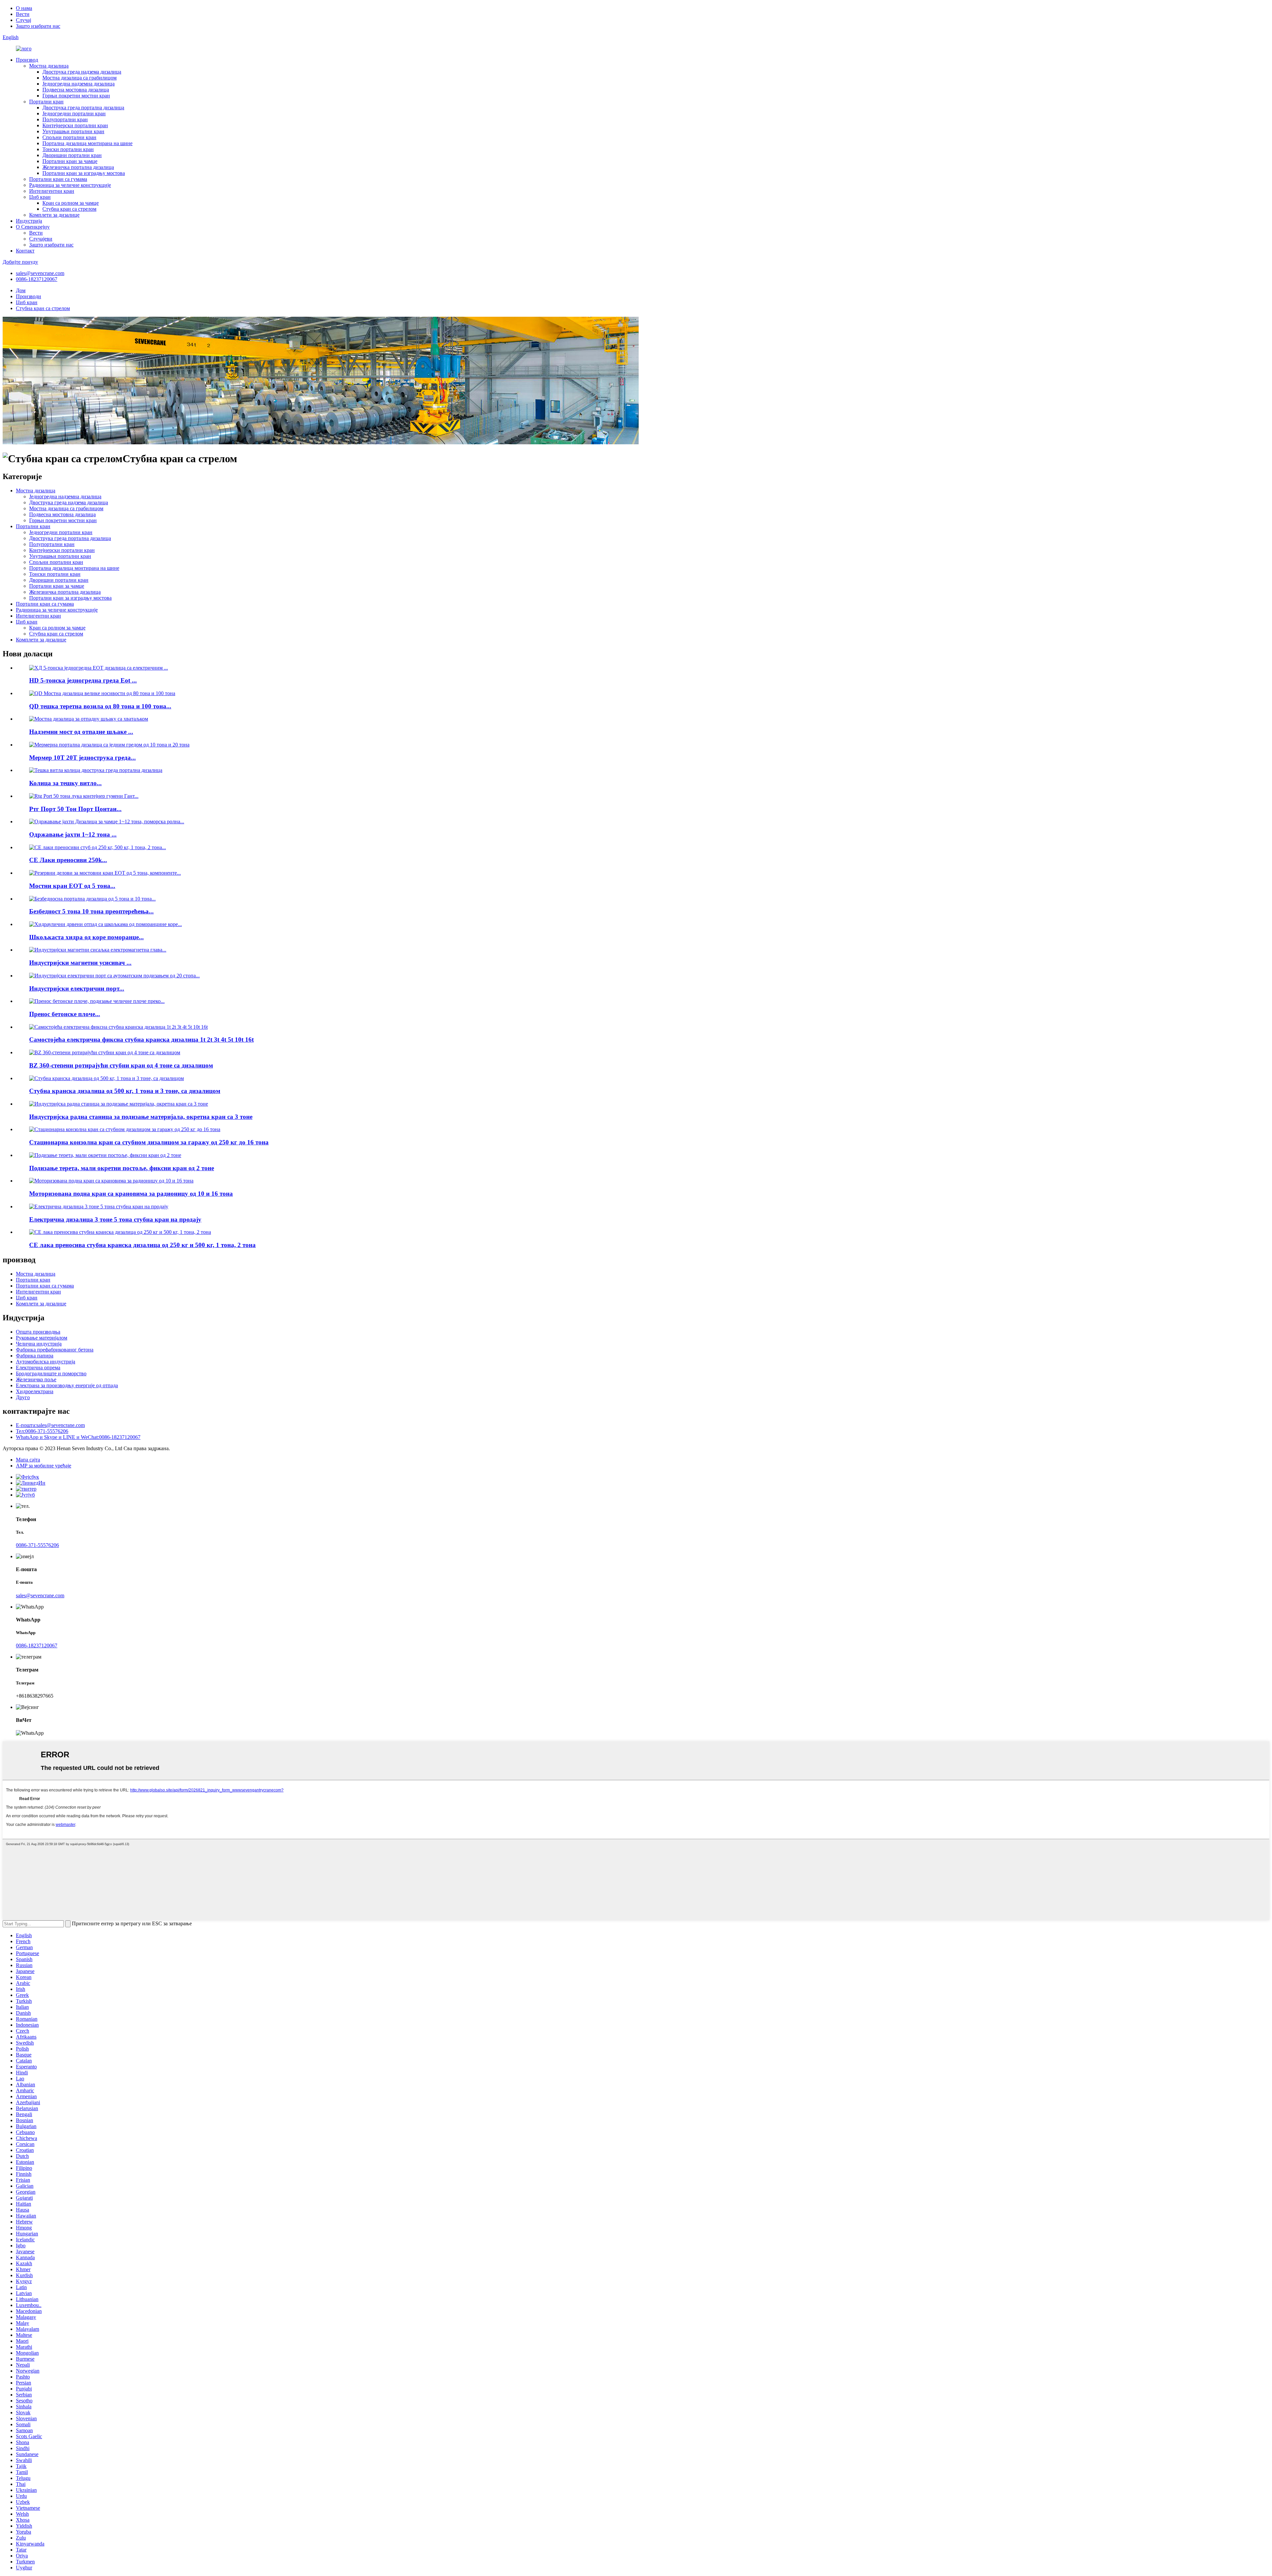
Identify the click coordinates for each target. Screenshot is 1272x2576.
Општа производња (38, 1332)
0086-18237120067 (37, 279)
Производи (28, 296)
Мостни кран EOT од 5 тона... (72, 886)
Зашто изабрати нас (38, 26)
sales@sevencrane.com (40, 273)
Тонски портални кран (68, 149)
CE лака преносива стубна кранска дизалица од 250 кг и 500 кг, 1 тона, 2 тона (142, 1245)
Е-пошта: (50, 1425)
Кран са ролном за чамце (71, 203)
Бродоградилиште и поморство (51, 1373)
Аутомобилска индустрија (46, 1362)
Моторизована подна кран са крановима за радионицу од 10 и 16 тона (131, 1194)
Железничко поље (36, 1379)
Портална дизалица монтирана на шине (87, 143)
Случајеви (41, 239)
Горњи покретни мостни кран (76, 96)
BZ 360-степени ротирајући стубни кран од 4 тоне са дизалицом (121, 1065)
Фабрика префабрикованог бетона (55, 1350)
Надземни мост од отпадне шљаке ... (81, 732)
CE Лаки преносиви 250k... (68, 860)
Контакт (25, 251)
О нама (24, 8)
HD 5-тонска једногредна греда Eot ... (83, 680)
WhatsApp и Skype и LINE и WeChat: (78, 1437)
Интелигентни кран (52, 191)
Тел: (42, 1431)
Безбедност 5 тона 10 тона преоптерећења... (91, 911)
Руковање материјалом (42, 1338)
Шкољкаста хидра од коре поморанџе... (86, 937)
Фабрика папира (35, 1356)
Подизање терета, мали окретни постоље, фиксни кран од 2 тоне (122, 1168)
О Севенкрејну (33, 227)
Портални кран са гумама (58, 179)
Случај (24, 20)
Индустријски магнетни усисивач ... (80, 963)
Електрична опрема (38, 1368)
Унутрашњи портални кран (73, 131)
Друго (23, 1397)
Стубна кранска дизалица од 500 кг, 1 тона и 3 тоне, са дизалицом (125, 1091)
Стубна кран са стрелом (69, 209)
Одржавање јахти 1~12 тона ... (73, 834)
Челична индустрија (39, 1344)
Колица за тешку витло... (65, 783)
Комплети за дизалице (54, 215)
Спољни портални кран (69, 137)
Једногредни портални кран (74, 113)
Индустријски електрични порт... (77, 988)
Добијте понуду (20, 262)
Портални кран (46, 102)
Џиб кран (40, 197)
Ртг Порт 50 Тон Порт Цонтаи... (75, 809)
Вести (23, 14)
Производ (27, 60)
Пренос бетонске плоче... (65, 1014)
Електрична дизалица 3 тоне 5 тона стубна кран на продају (115, 1219)
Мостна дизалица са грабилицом (79, 78)
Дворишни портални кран (72, 155)
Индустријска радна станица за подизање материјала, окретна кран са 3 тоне (141, 1117)
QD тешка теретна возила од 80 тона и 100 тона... (100, 706)
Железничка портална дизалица (78, 167)
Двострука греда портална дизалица (83, 108)
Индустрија (29, 221)
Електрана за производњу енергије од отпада (67, 1385)
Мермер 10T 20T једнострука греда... (82, 758)
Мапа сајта (28, 1460)
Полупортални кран (65, 119)
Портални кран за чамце (70, 161)
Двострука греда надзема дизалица (82, 72)
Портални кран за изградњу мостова (84, 173)
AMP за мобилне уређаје (44, 1466)
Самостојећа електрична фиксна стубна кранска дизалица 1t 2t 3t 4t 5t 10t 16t (141, 1040)
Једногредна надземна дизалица (79, 84)
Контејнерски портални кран (75, 125)
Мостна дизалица (49, 66)
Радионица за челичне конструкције (70, 185)
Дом (21, 290)
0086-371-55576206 (37, 1545)
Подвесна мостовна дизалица (76, 90)
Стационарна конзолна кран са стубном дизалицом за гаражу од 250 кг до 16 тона (149, 1142)
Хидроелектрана (35, 1391)
